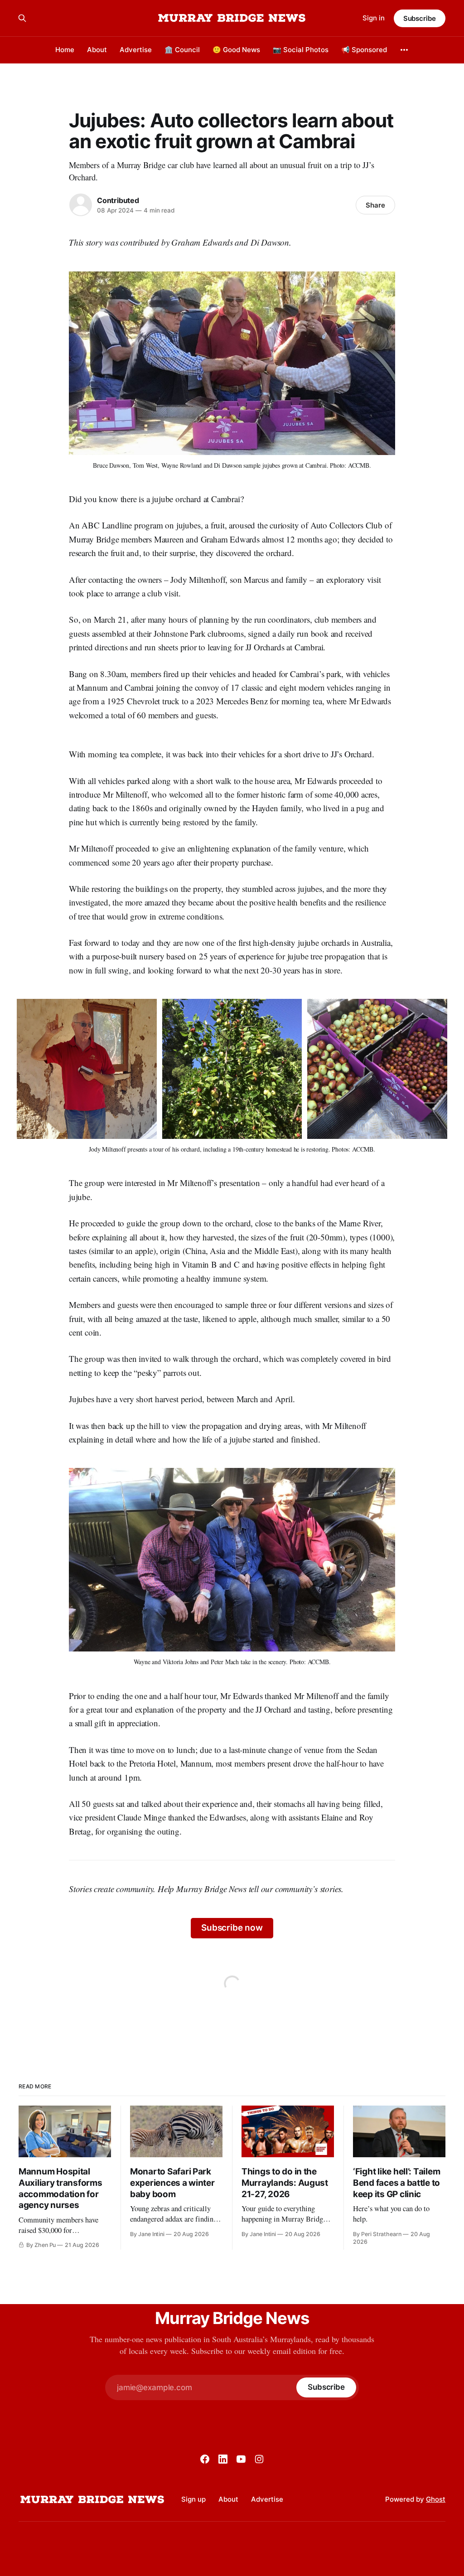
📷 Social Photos (301, 50)
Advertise (136, 50)
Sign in (374, 18)
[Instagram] (259, 2459)
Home (65, 50)
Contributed (118, 200)
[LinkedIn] (223, 2459)
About (97, 50)
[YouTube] (241, 2459)
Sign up (193, 2499)
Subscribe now (232, 1928)
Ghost (436, 2499)
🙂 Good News (236, 50)
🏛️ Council (182, 50)
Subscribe (420, 18)
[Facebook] (205, 2459)
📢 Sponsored (364, 50)
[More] (404, 50)
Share (375, 205)
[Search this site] (22, 18)
